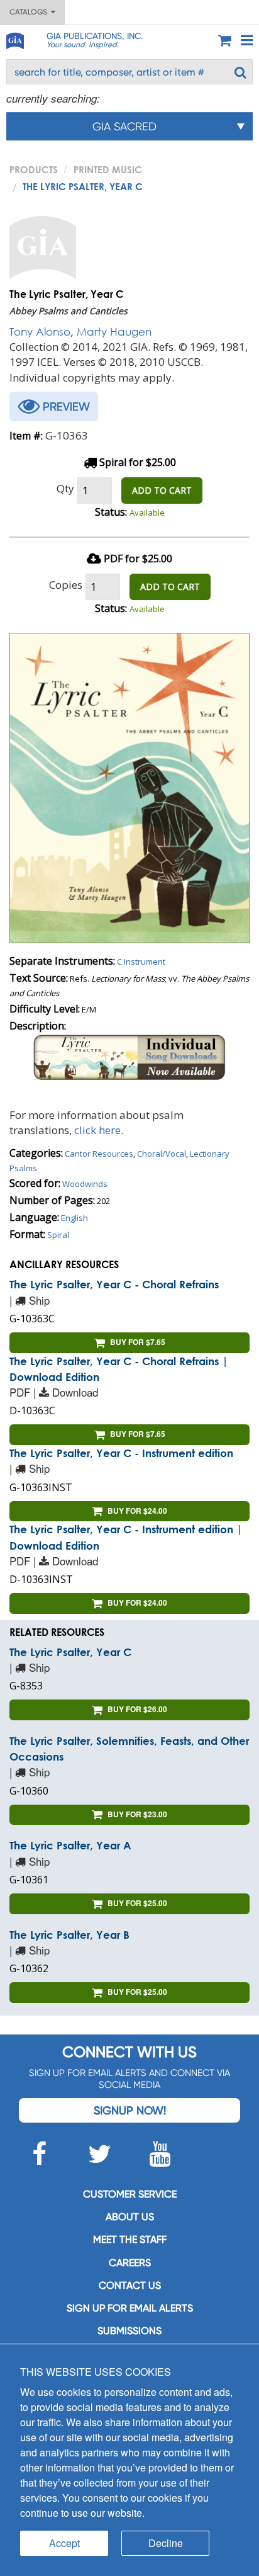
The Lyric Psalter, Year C (70, 1652)
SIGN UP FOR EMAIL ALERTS (130, 2308)
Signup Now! (130, 2110)
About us (130, 2217)
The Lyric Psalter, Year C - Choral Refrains (114, 1284)
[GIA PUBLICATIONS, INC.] (14, 39)
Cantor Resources (99, 1154)
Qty (65, 488)
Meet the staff (130, 2239)
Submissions (129, 2331)
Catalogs (30, 12)
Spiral (58, 1235)
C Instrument (141, 962)
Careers (130, 2263)
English (74, 1218)
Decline (166, 2543)
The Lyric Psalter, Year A (70, 1845)
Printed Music (108, 169)
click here (97, 1130)
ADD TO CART (162, 490)
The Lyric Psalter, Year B (69, 1935)
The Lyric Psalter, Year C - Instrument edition (121, 1453)
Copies (66, 585)
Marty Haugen (114, 332)
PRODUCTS (34, 169)
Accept (64, 2543)
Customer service (130, 2194)
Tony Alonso (40, 332)
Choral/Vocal (162, 1154)
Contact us (130, 2285)
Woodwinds (85, 1184)
